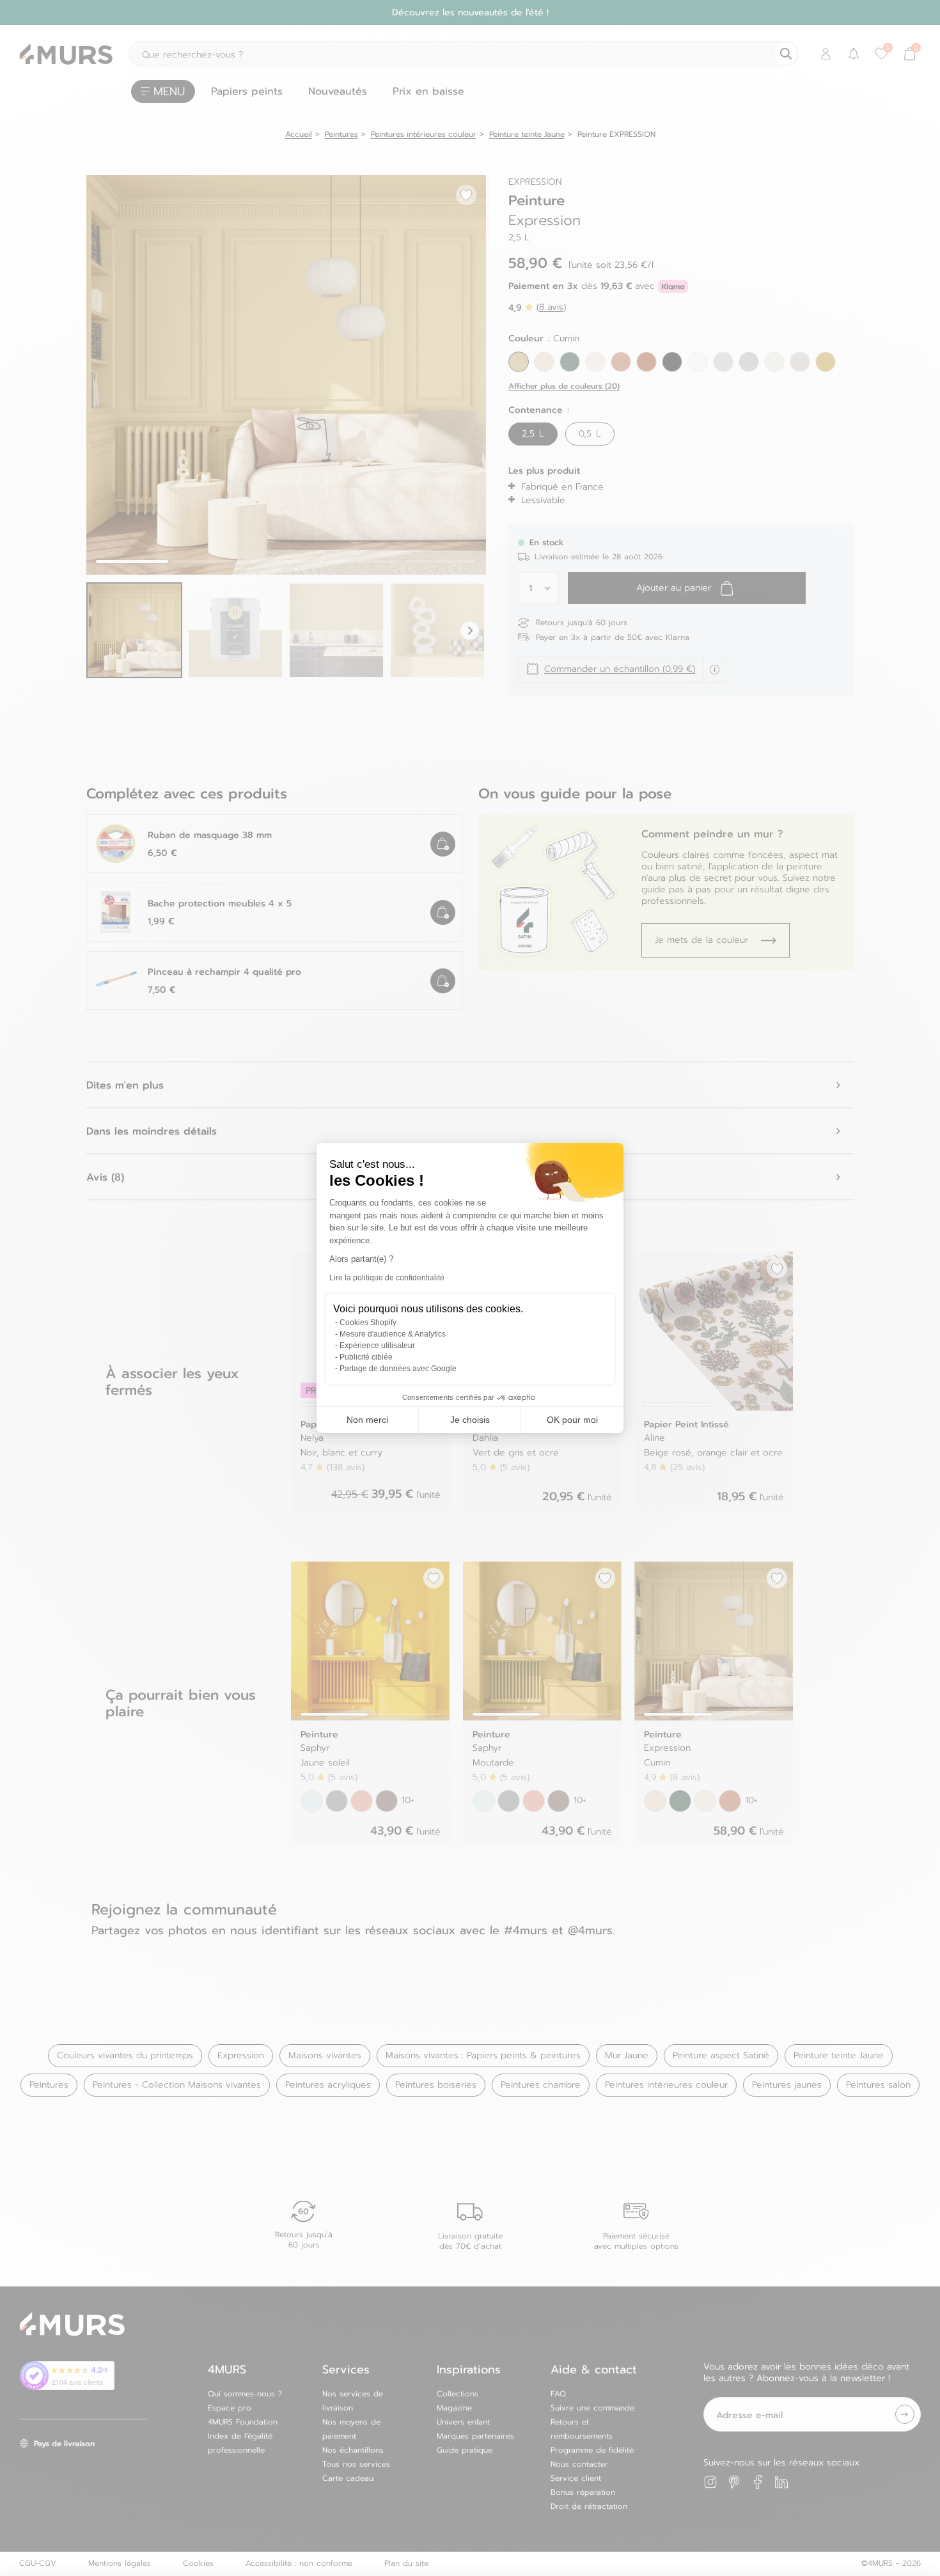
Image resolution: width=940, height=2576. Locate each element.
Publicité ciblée (366, 1357)
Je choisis (470, 1420)
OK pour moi (572, 1420)
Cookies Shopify (368, 1323)
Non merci (367, 1420)
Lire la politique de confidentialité (387, 1278)
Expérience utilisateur (377, 1346)
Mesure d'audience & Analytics (393, 1334)
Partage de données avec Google (398, 1369)
